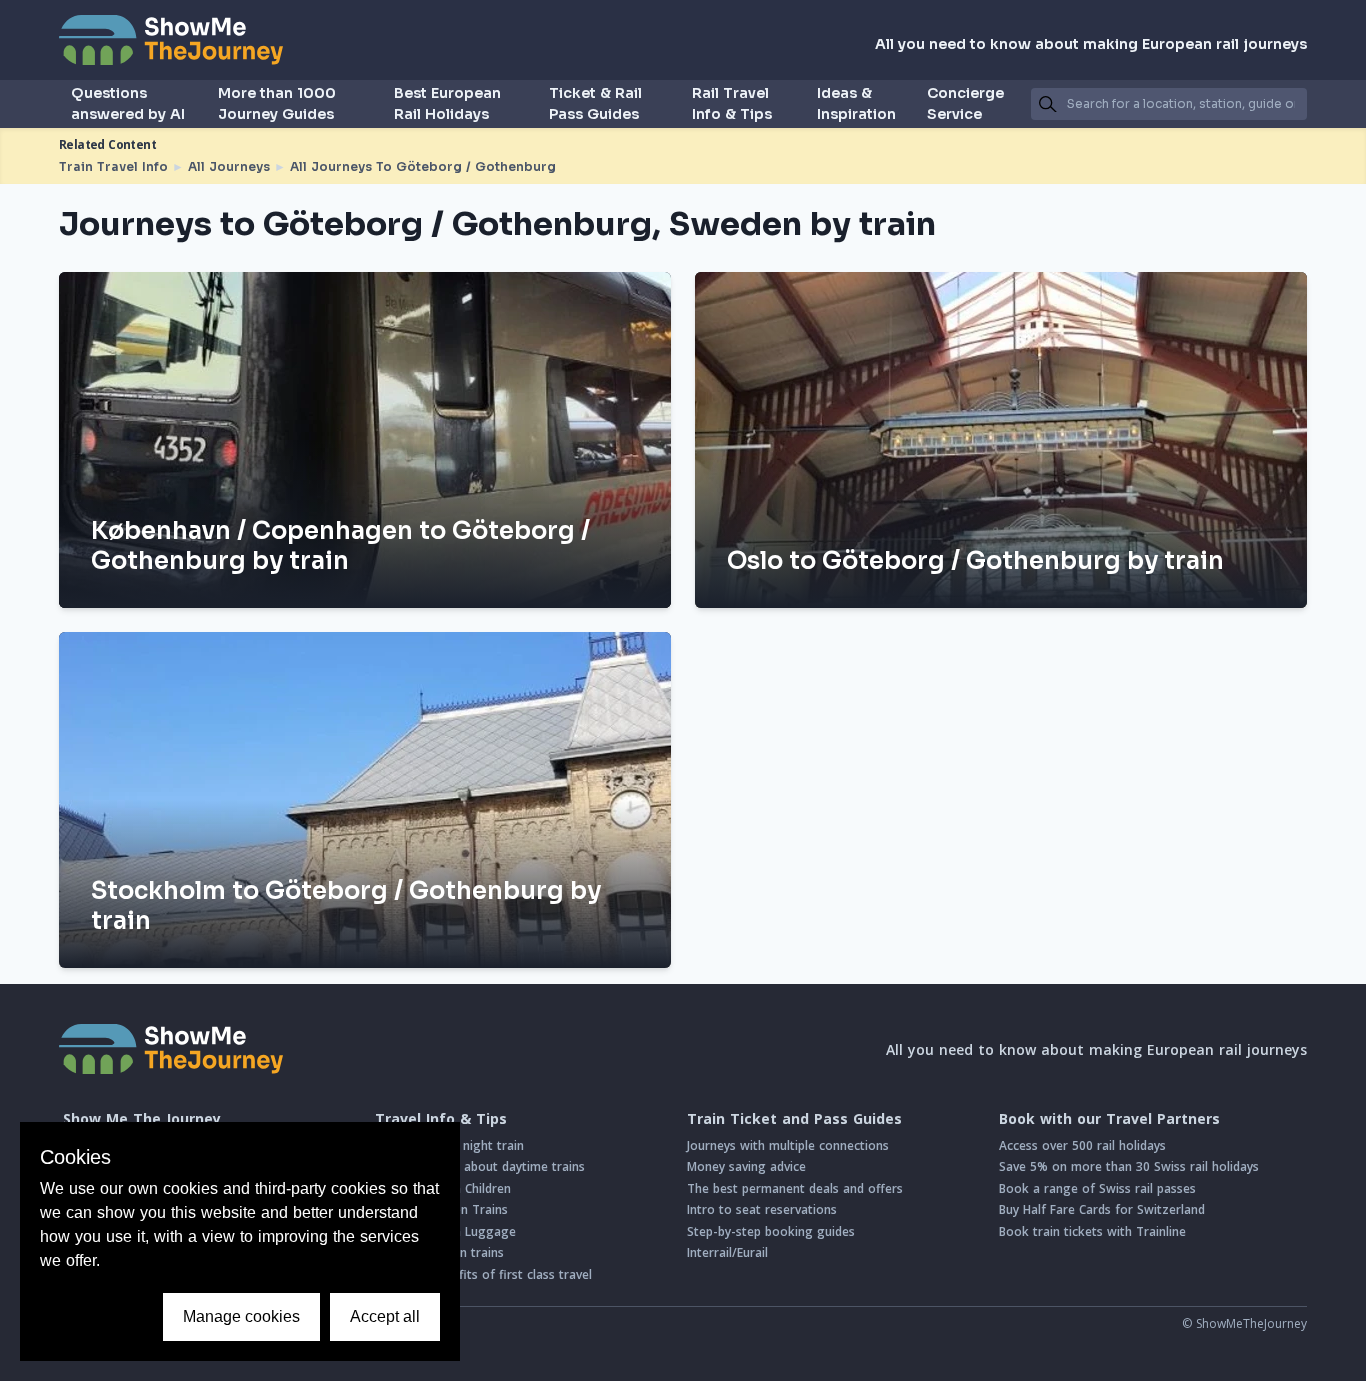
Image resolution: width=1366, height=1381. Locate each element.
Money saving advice (746, 1166)
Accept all (385, 1316)
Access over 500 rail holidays (1082, 1145)
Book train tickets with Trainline (1092, 1231)
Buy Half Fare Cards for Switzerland (1102, 1209)
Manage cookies (241, 1316)
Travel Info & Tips (441, 1119)
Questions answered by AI (128, 103)
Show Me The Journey (142, 1119)
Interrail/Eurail (727, 1252)
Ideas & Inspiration (856, 103)
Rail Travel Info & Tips (732, 103)
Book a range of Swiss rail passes (1097, 1188)
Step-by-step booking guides (771, 1231)
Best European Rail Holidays (447, 103)
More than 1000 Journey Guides (277, 103)
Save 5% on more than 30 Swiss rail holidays (1129, 1166)
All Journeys (229, 166)
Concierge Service (965, 103)
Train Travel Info (113, 166)
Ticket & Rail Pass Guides (595, 103)
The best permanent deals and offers (795, 1188)
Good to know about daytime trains (480, 1166)
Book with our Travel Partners (1109, 1119)
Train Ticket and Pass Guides (794, 1119)
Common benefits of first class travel (483, 1274)
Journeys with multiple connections (788, 1145)
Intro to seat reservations (762, 1209)
